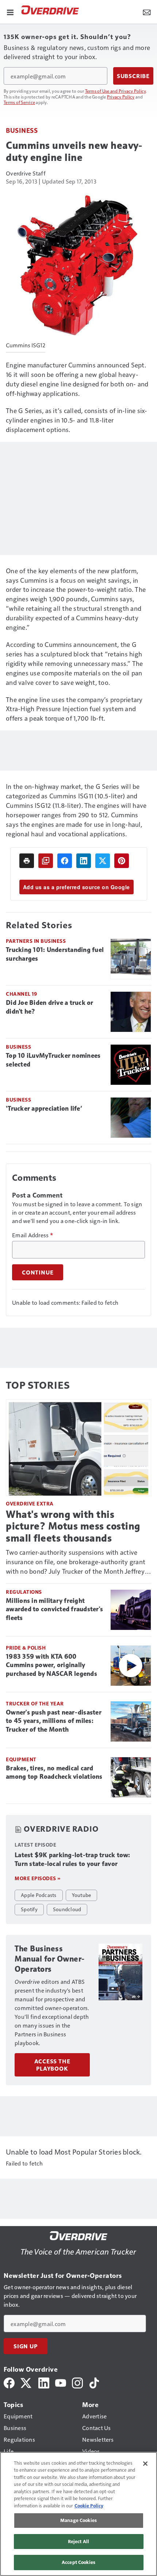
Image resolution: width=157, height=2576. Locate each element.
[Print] (27, 861)
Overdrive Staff (26, 173)
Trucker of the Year (35, 1703)
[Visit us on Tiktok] (94, 2382)
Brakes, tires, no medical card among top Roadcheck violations (54, 1773)
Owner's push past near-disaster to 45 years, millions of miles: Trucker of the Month (54, 1721)
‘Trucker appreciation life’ (44, 1108)
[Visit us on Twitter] (26, 2382)
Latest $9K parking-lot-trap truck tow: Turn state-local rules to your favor (72, 1859)
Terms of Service (19, 102)
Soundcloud (67, 1909)
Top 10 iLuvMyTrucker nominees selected (53, 1060)
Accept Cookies (78, 2562)
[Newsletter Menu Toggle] (147, 12)
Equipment (21, 1759)
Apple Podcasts (39, 1895)
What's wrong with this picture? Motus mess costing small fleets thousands (73, 1526)
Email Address (32, 1235)
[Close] (145, 2464)
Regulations (24, 1592)
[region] (78, 2514)
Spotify (29, 1909)
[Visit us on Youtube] (61, 2382)
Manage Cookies (78, 2520)
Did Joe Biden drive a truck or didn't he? (50, 1007)
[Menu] (10, 12)
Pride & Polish (26, 1648)
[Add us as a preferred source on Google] (46, 861)
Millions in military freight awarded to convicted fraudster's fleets (54, 1609)
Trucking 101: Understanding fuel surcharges (55, 954)
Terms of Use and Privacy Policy (116, 91)
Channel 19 (21, 994)
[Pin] (122, 861)
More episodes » (38, 1878)
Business (22, 130)
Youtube (82, 1895)
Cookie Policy (89, 2506)
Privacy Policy (121, 97)
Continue (38, 1272)
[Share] (65, 861)
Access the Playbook (52, 2065)
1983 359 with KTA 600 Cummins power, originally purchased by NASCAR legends (51, 1665)
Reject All (78, 2541)
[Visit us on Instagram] (77, 2382)
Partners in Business (36, 941)
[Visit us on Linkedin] (44, 2382)
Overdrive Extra (30, 1503)
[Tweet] (103, 861)
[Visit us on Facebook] (9, 2382)
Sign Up (26, 2346)
